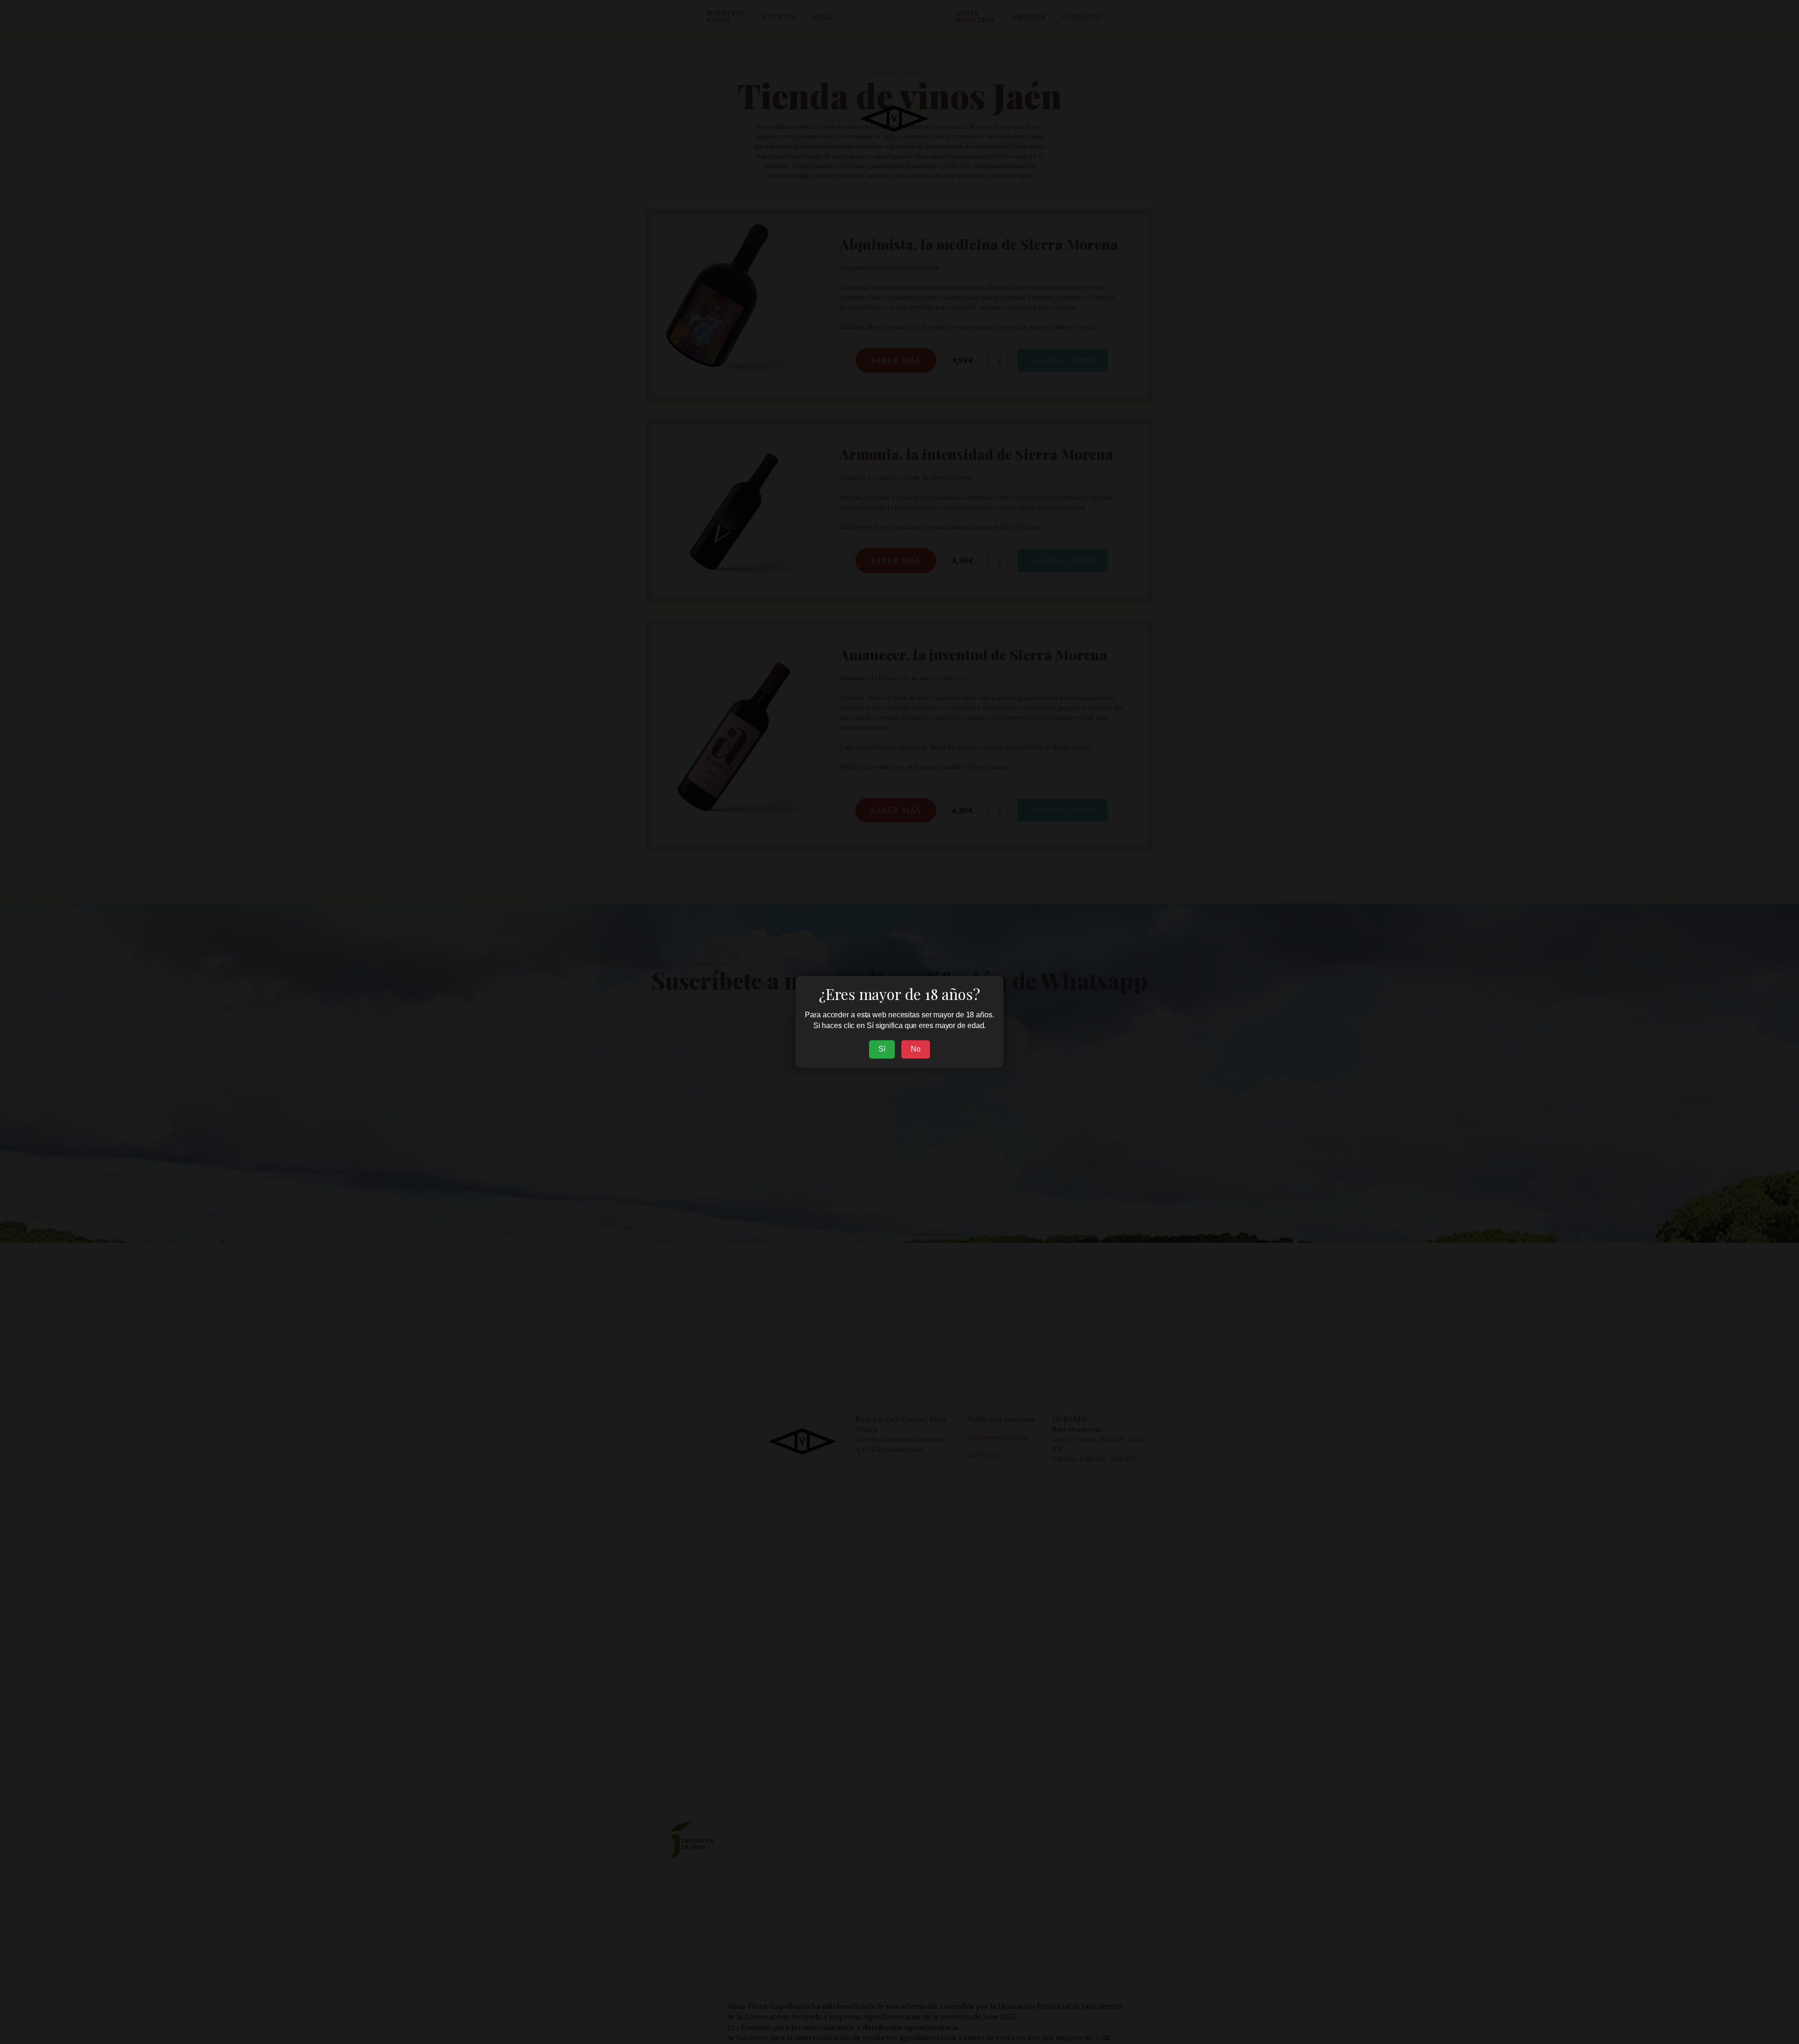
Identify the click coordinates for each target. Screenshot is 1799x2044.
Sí (882, 1049)
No (916, 1049)
